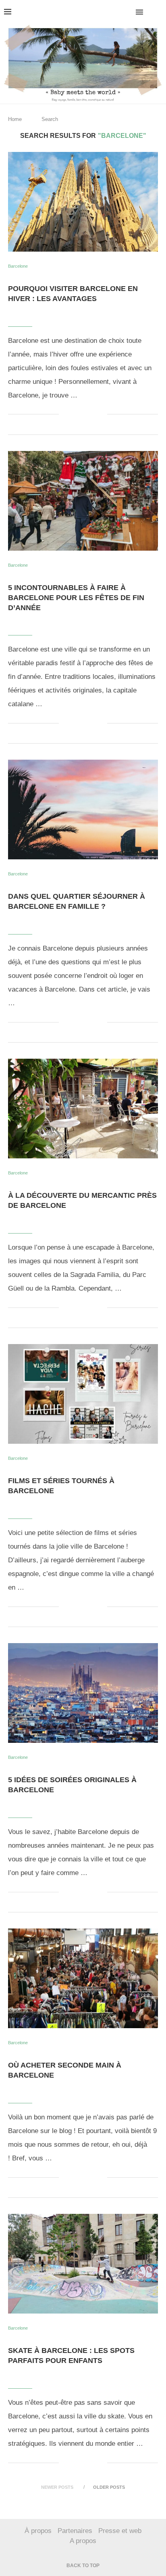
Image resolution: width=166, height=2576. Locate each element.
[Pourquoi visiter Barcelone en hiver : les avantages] (83, 202)
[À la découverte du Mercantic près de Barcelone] (83, 1109)
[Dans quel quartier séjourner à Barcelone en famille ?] (83, 809)
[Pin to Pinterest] (92, 414)
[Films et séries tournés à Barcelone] (83, 1394)
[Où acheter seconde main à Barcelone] (83, 1978)
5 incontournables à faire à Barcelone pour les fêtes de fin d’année (76, 598)
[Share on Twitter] (84, 414)
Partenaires (75, 2531)
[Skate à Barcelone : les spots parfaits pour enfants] (83, 2264)
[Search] (158, 12)
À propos (38, 2531)
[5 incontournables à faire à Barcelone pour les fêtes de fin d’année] (83, 501)
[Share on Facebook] (76, 414)
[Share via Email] (101, 414)
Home (15, 119)
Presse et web (120, 2531)
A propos (83, 2541)
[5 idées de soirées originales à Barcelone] (83, 1693)
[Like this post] (65, 414)
